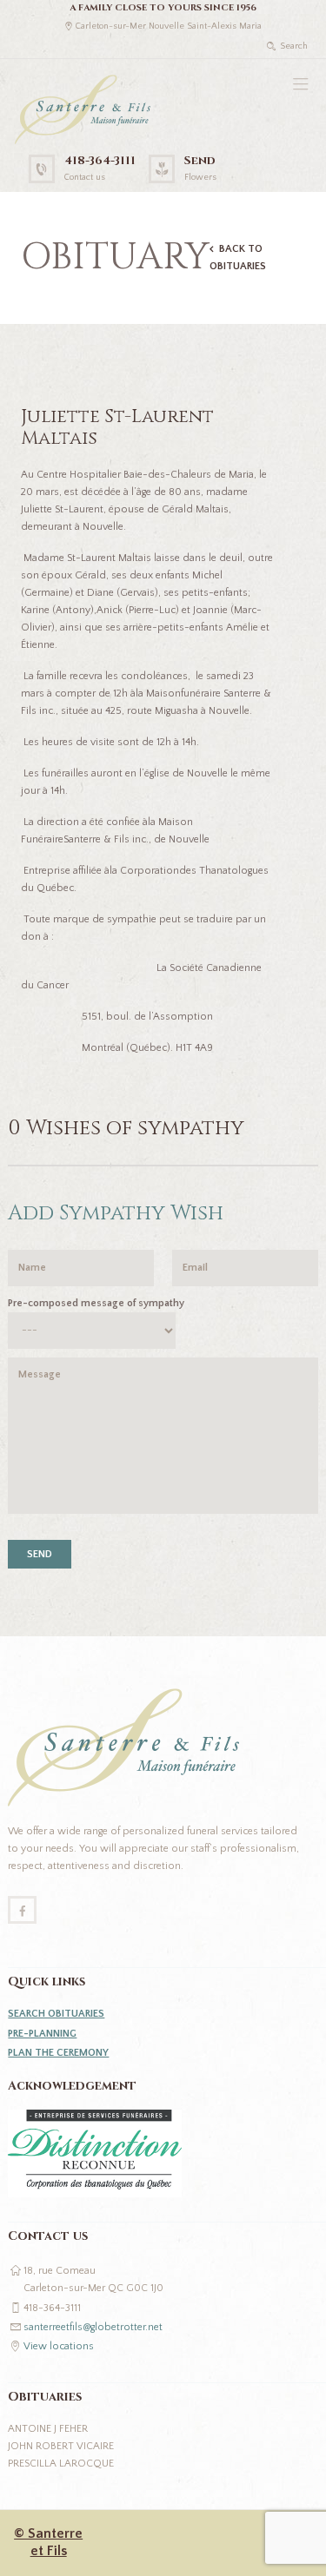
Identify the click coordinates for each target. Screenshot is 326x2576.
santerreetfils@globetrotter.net (93, 2327)
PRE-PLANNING (42, 2034)
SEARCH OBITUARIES (56, 2014)
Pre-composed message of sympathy (96, 1303)
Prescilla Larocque (61, 2464)
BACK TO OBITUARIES (238, 258)
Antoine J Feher (48, 2429)
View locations (59, 2346)
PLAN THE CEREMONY (58, 2053)
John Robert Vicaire (61, 2446)
